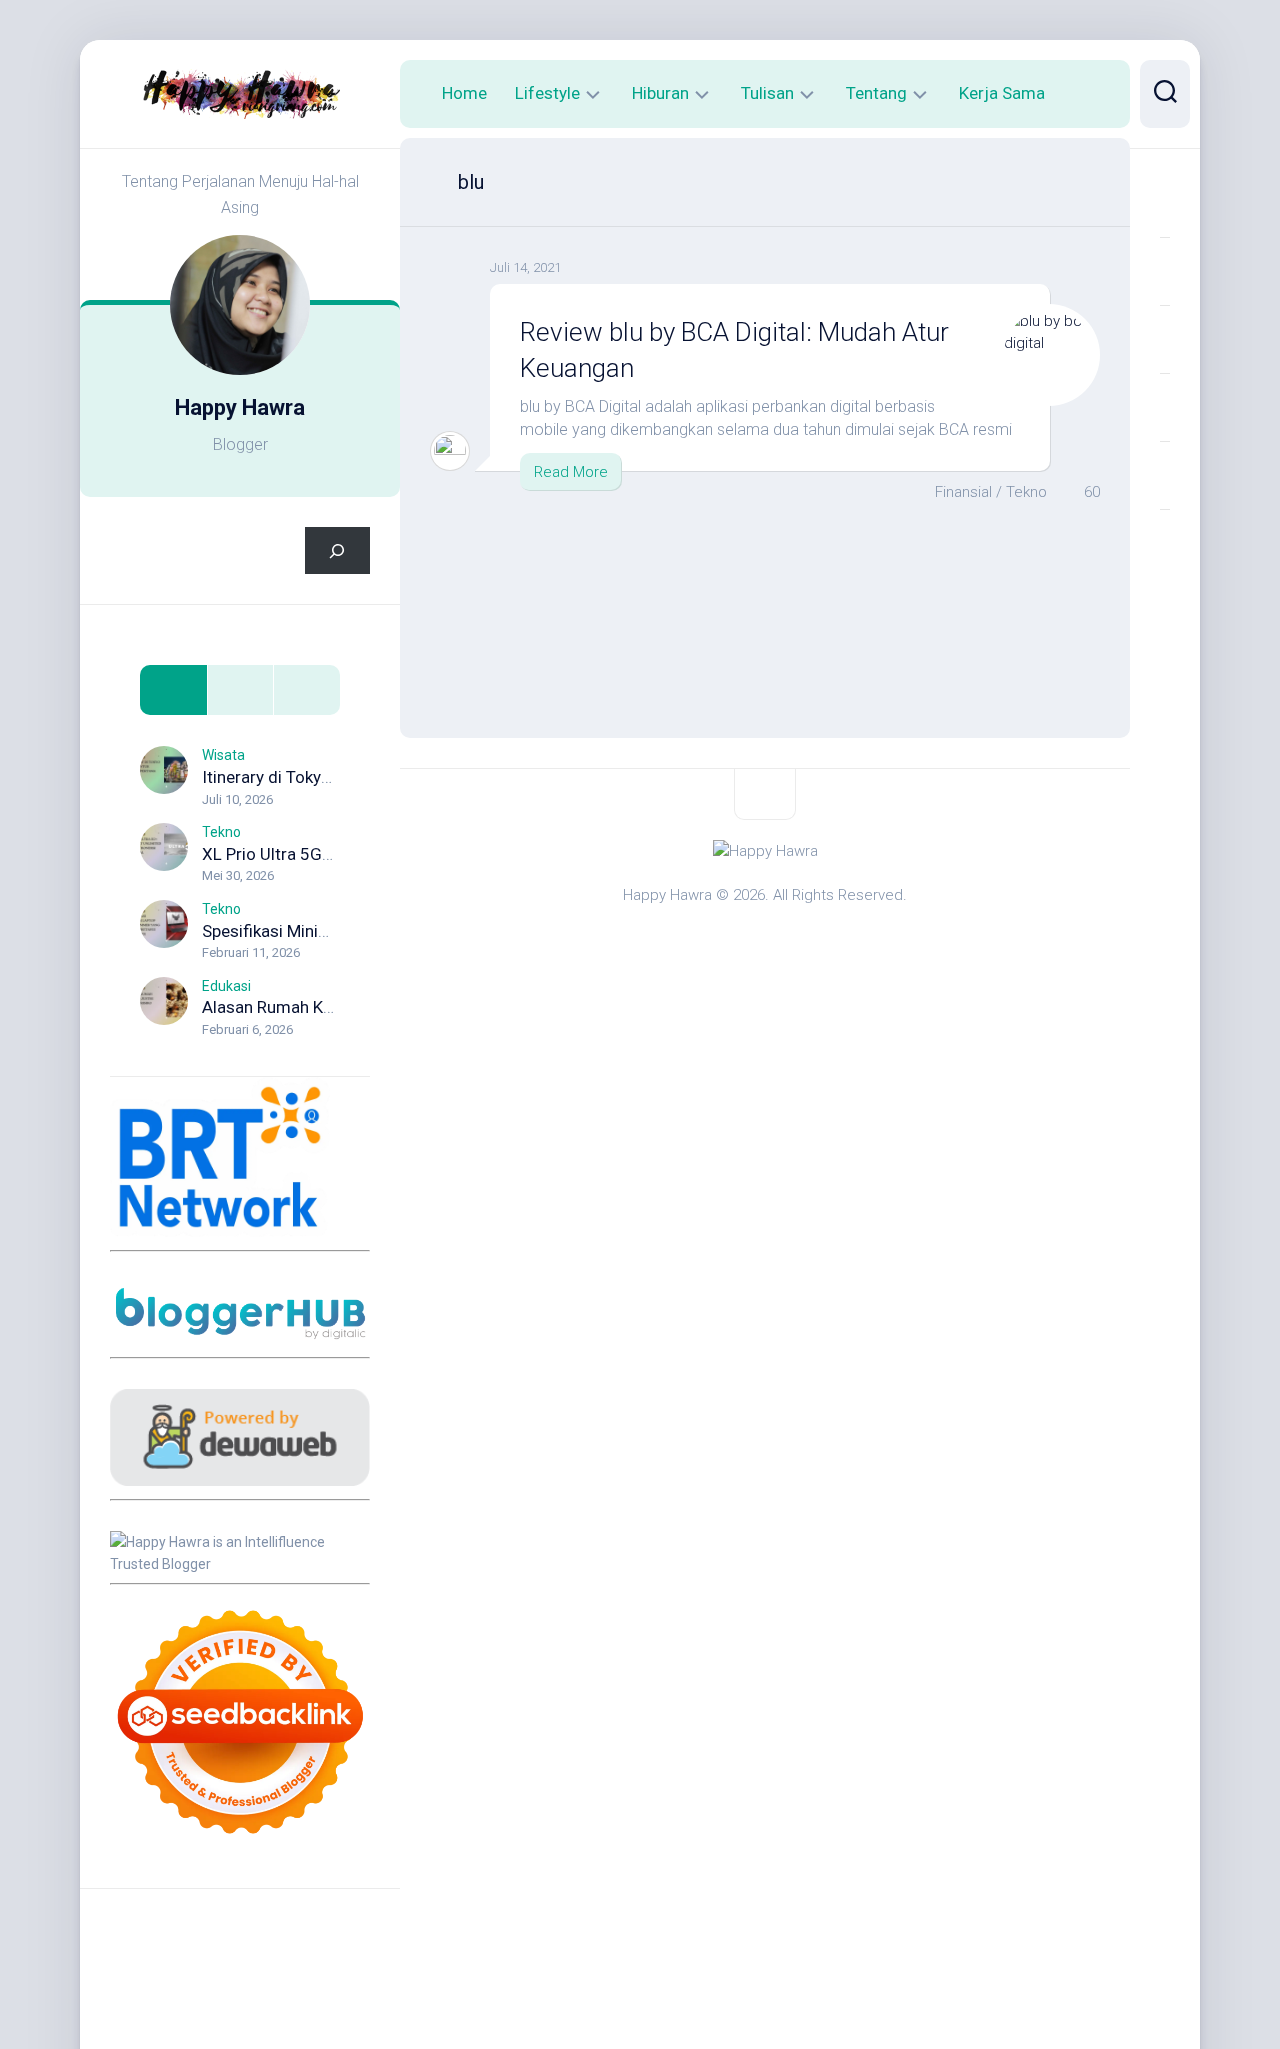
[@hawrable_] (1165, 203)
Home (464, 93)
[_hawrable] (1165, 339)
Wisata (223, 755)
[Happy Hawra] (1165, 271)
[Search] (337, 550)
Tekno (221, 832)
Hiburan (660, 93)
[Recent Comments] (306, 690)
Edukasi (226, 986)
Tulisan (767, 93)
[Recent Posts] (173, 690)
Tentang (876, 93)
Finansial (963, 492)
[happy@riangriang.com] (1165, 475)
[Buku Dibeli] (1165, 543)
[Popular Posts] (240, 690)
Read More (571, 472)
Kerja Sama (1002, 93)
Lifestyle (547, 93)
